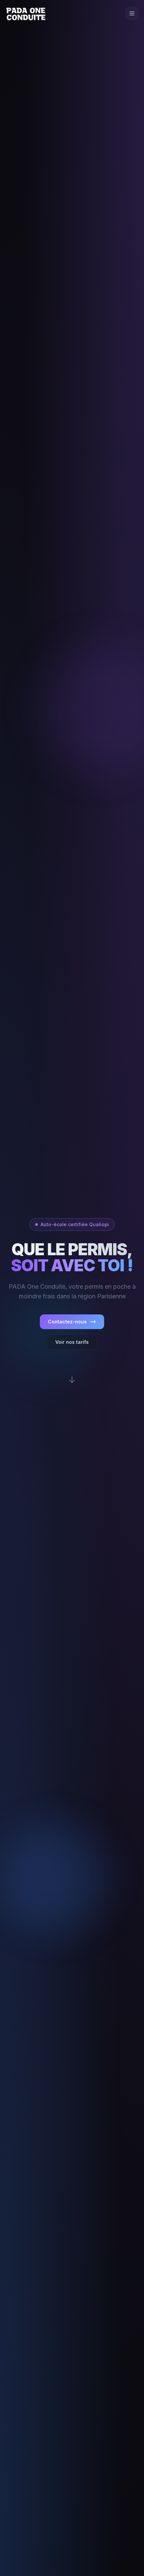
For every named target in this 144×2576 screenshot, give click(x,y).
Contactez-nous (67, 1322)
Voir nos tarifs (72, 1342)
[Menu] (132, 13)
